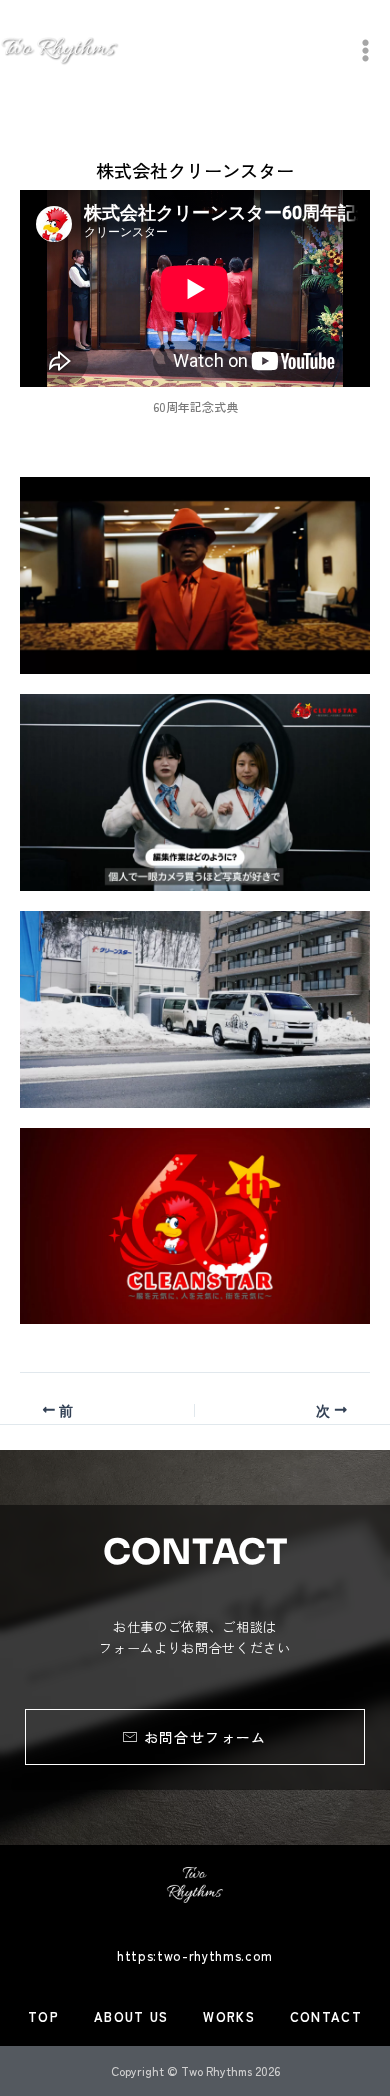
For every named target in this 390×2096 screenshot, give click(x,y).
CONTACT (326, 2016)
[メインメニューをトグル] (365, 50)
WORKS (229, 2016)
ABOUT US (131, 2016)
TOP (43, 2016)
